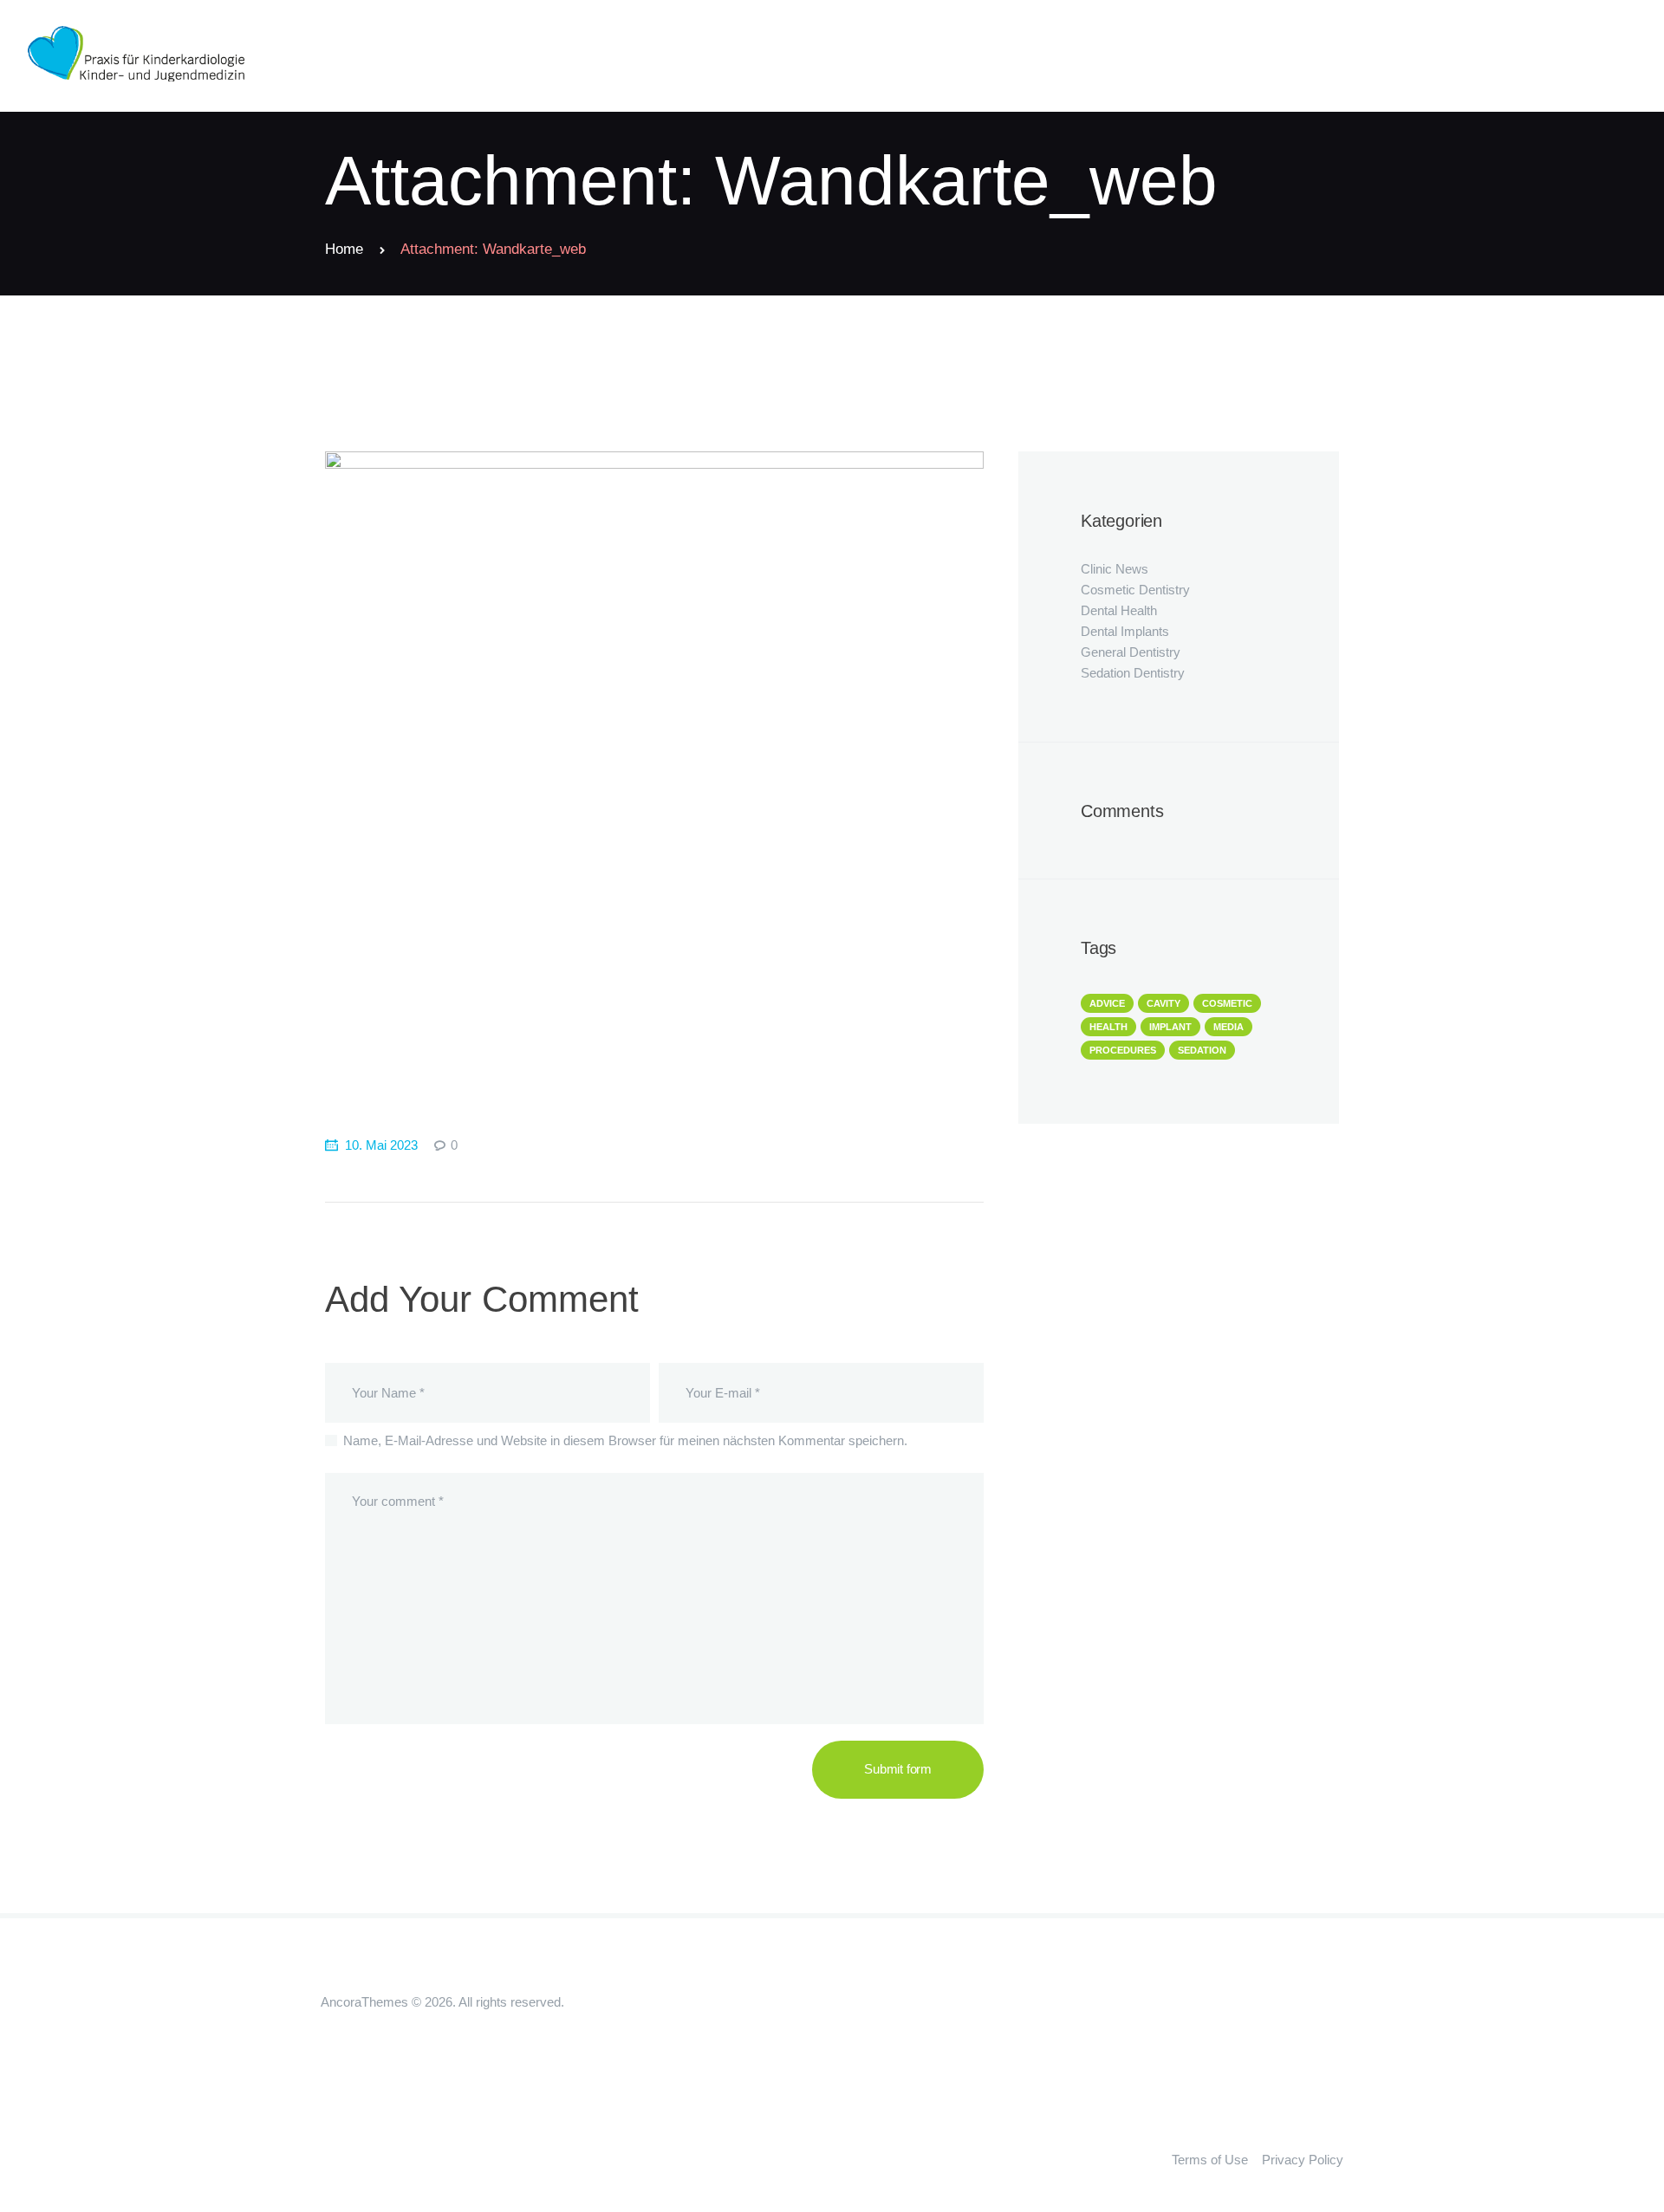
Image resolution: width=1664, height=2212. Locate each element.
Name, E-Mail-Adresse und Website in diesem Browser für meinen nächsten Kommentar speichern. (625, 1440)
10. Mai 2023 (381, 1145)
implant (1170, 1027)
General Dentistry (1131, 652)
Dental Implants (1125, 631)
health (1108, 1027)
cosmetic (1227, 1003)
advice (1107, 1003)
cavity (1163, 1003)
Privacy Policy (1303, 2160)
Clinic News (1115, 569)
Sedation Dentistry (1133, 673)
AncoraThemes (364, 2002)
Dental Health (1119, 610)
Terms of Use (1210, 2160)
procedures (1123, 1050)
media (1228, 1027)
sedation (1202, 1050)
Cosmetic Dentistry (1135, 590)
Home (344, 249)
